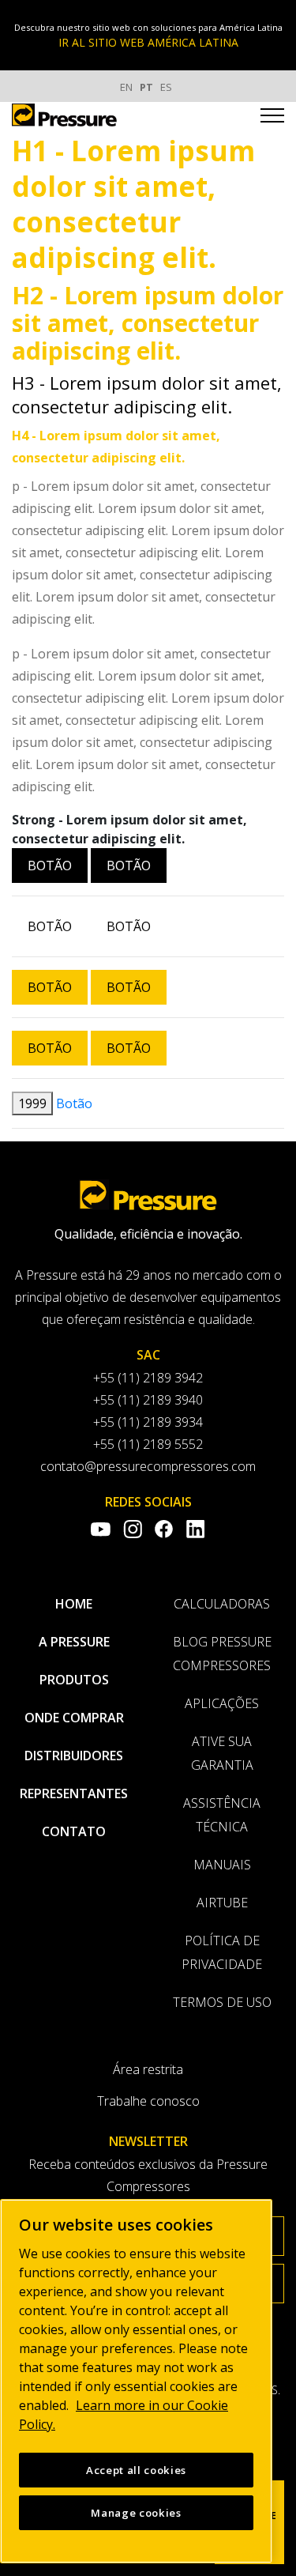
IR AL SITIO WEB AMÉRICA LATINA (148, 42)
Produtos (74, 1680)
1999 (32, 1103)
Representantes (74, 1793)
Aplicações (222, 1703)
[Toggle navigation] (272, 118)
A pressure (74, 1642)
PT (146, 87)
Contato (74, 1831)
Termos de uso (222, 2002)
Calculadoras (222, 1604)
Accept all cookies (136, 2470)
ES (166, 87)
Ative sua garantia (222, 1753)
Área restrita (148, 2069)
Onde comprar (74, 1718)
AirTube (222, 1903)
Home (74, 1604)
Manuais (222, 1865)
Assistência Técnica (222, 1815)
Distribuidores (74, 1756)
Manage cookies (136, 2513)
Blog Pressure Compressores (222, 1654)
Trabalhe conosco (148, 2101)
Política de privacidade (222, 1952)
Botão (50, 866)
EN (126, 87)
